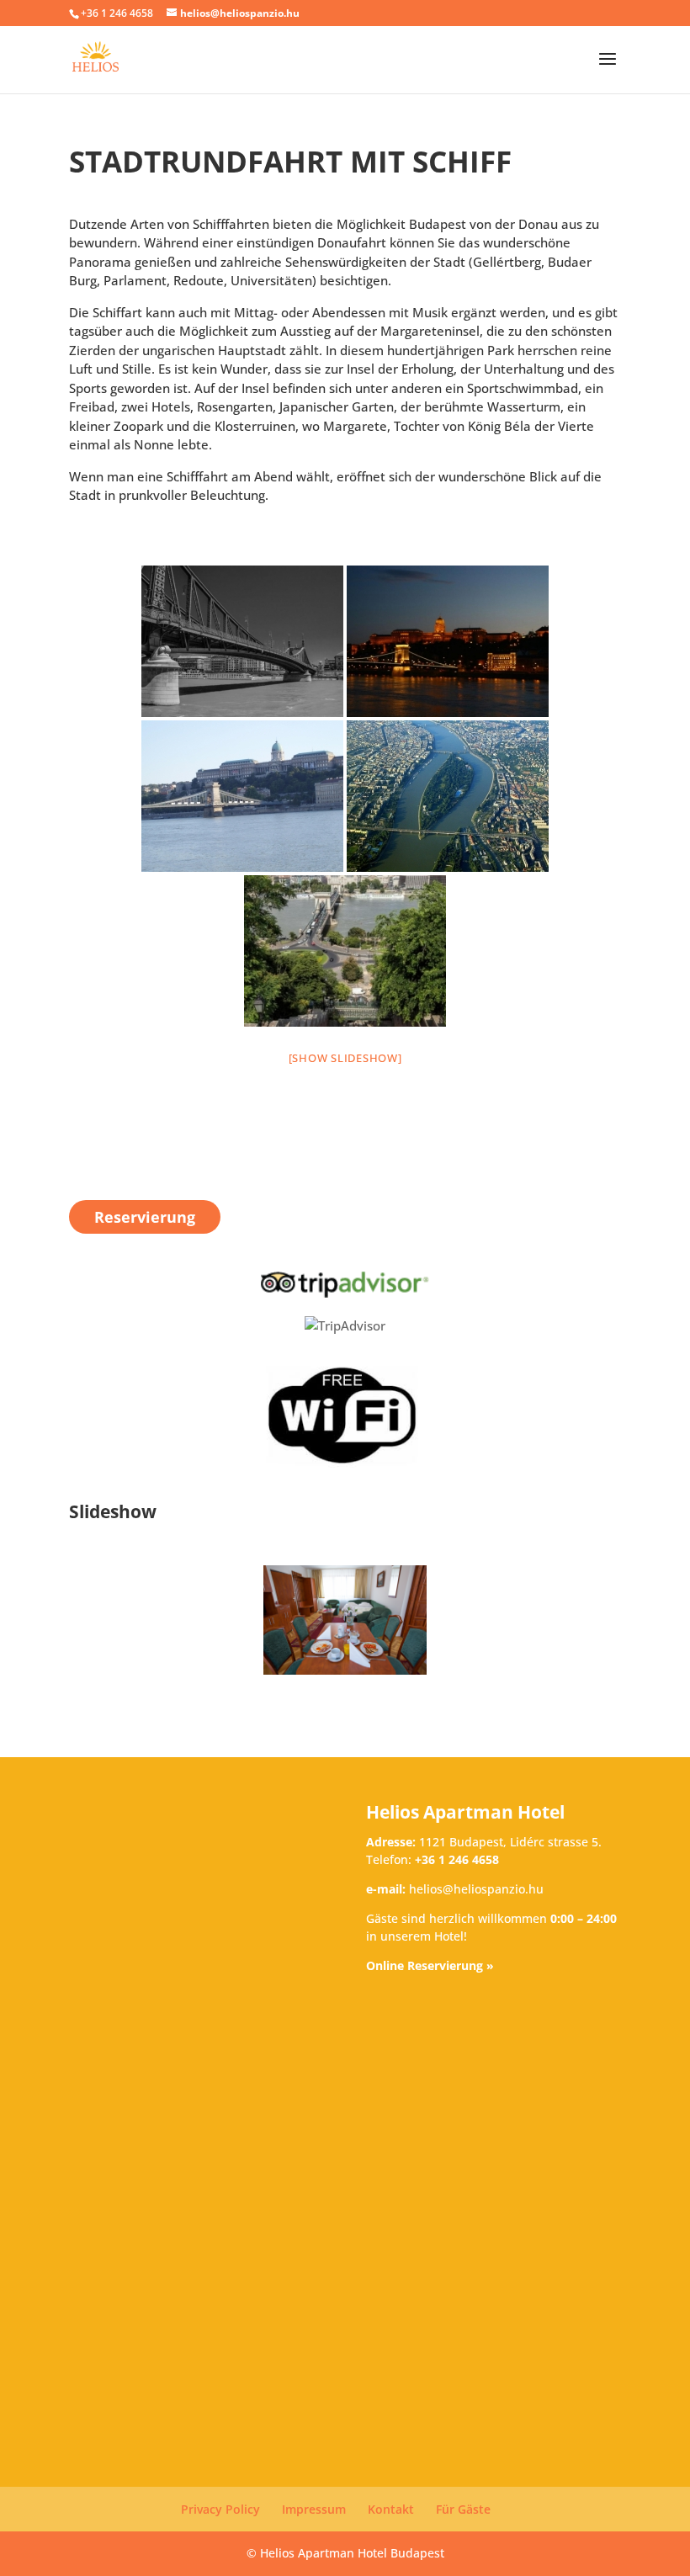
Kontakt (391, 2509)
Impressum (314, 2509)
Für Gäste (463, 2509)
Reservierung (145, 1217)
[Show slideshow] (345, 1058)
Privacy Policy (220, 2509)
